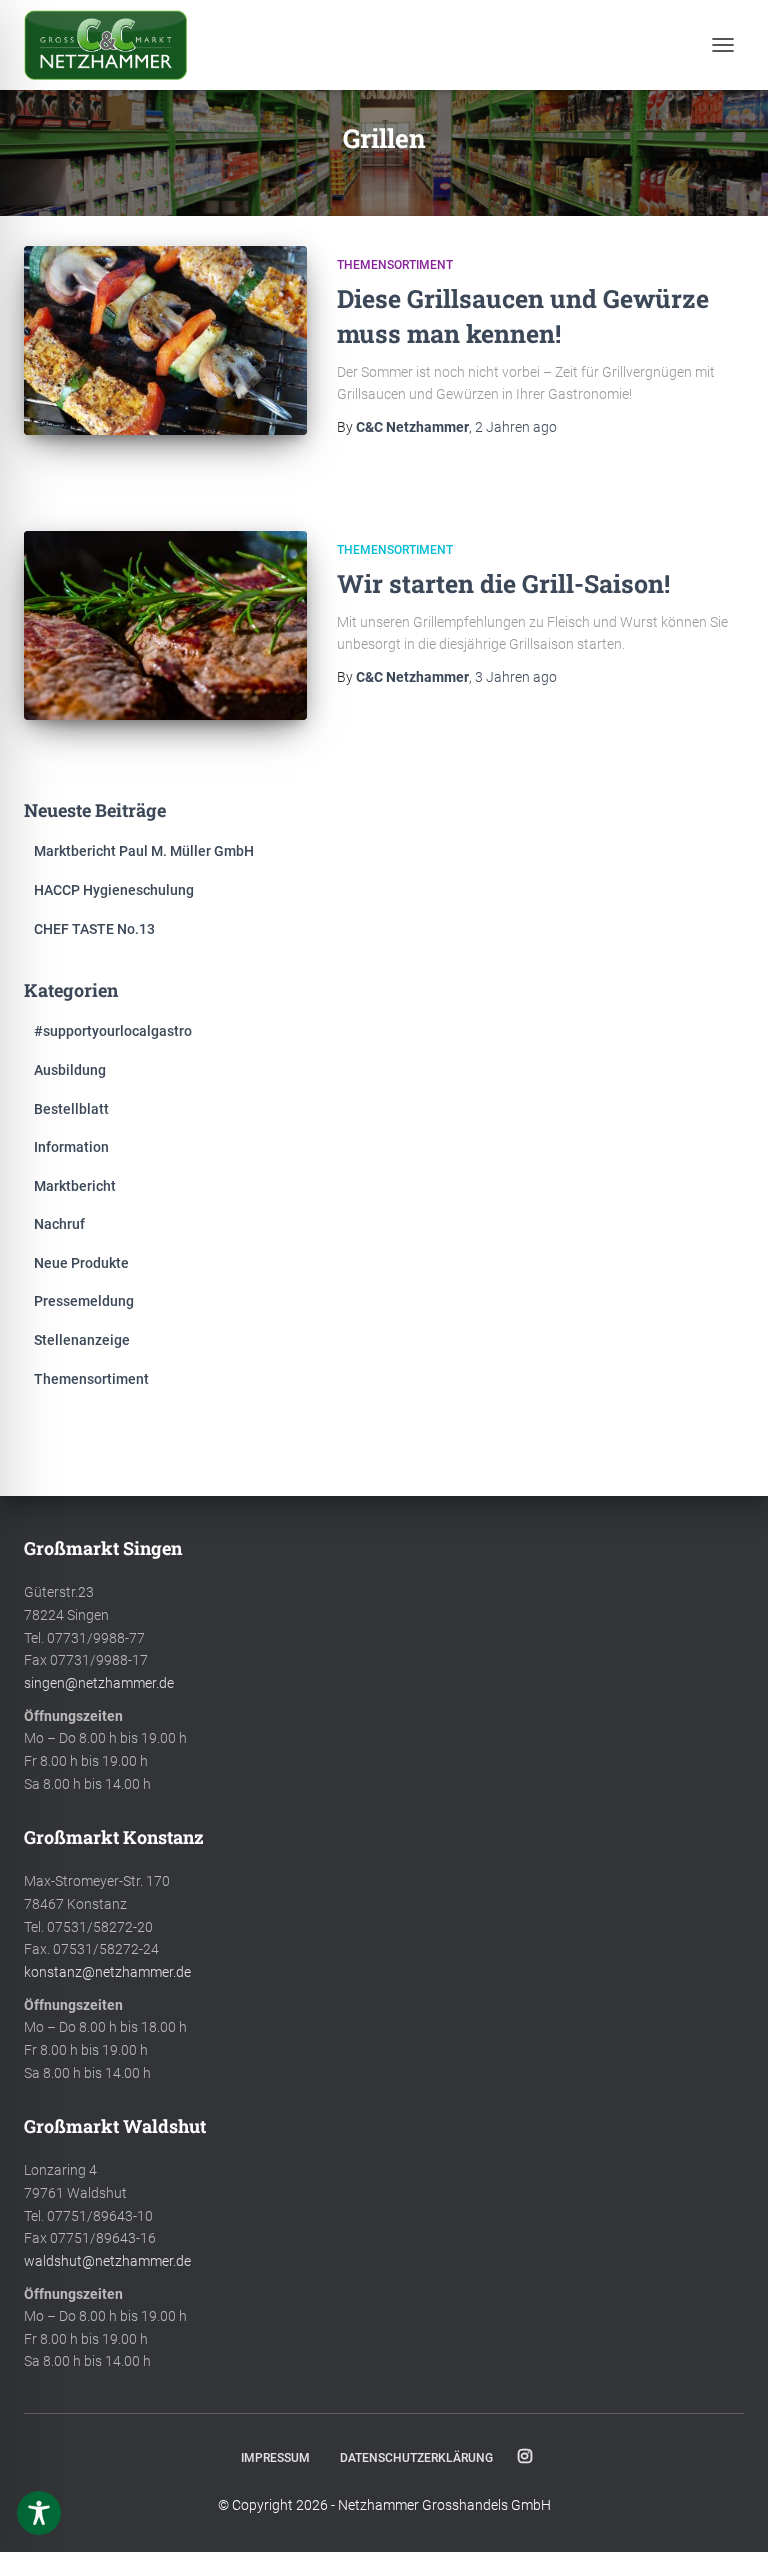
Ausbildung (70, 1070)
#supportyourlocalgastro (113, 1031)
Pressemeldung (84, 1301)
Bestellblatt (71, 1109)
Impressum (275, 2458)
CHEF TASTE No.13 (94, 929)
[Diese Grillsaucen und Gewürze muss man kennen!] (165, 340)
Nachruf (59, 1224)
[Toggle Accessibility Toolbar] (39, 2513)
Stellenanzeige (82, 1340)
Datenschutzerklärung (416, 2458)
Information (71, 1147)
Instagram (525, 2457)
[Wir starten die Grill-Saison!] (165, 625)
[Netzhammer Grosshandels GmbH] (113, 45)
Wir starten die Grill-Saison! (503, 583)
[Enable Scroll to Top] (728, 2512)
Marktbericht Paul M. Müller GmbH (144, 851)
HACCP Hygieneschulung (114, 890)
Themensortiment (395, 265)
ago (516, 427)
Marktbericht (75, 1186)
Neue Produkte (81, 1263)
